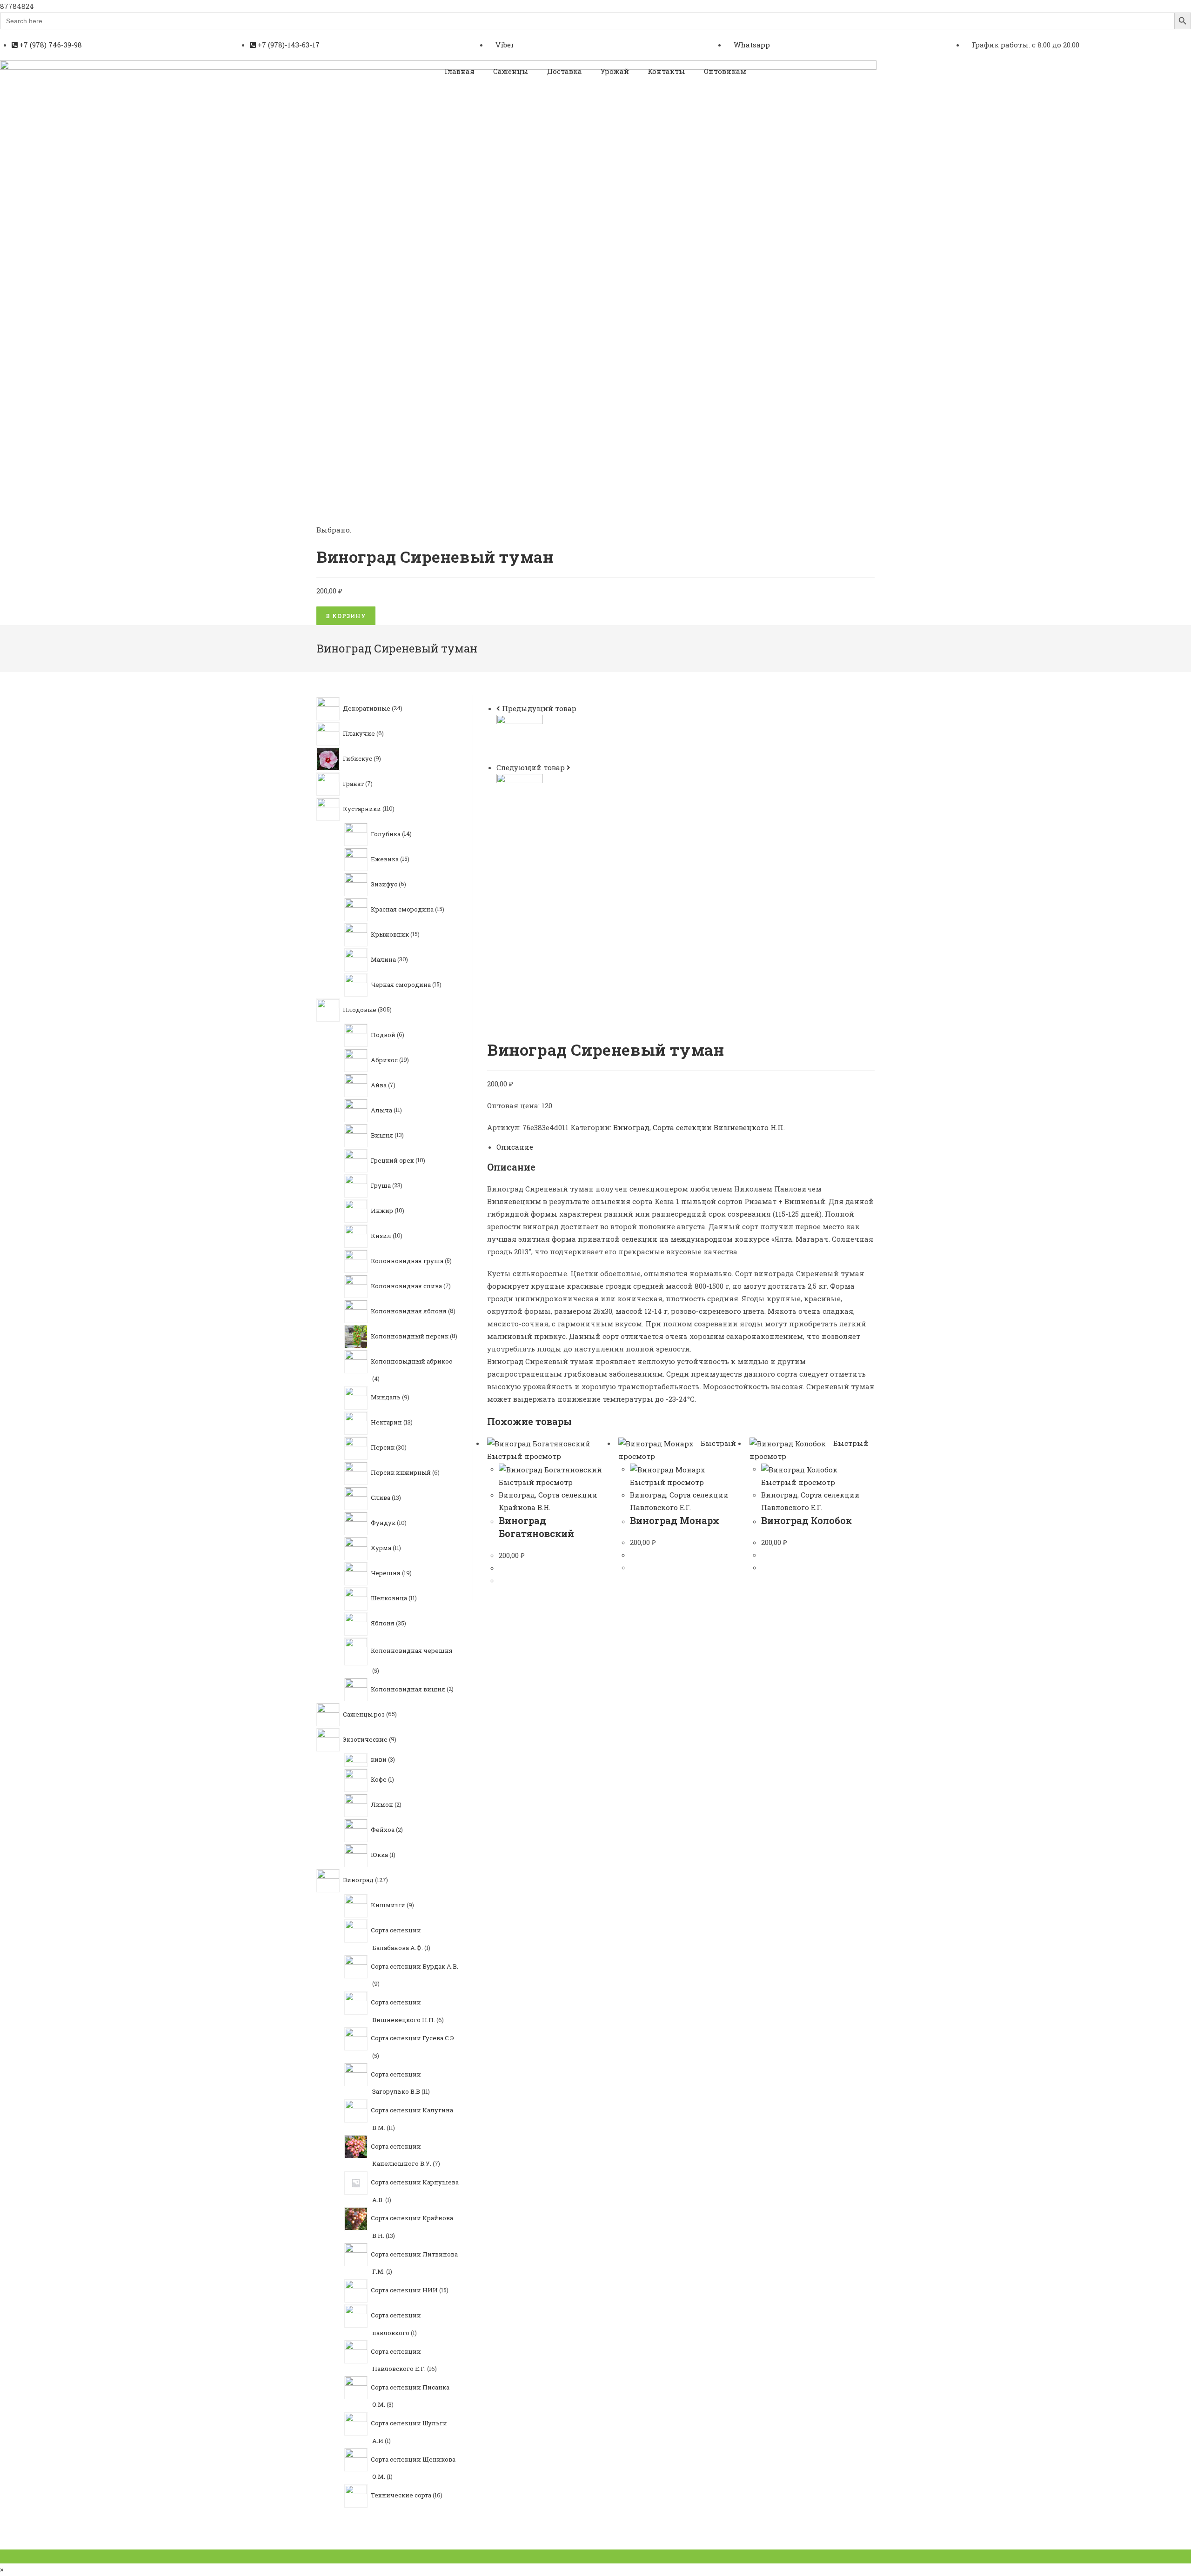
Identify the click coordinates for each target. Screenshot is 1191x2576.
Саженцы (511, 71)
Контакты (666, 71)
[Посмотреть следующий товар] (569, 767)
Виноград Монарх (675, 1520)
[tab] (686, 1147)
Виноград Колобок (806, 1520)
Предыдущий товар (539, 708)
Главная (459, 71)
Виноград (631, 1127)
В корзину (346, 616)
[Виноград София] (520, 796)
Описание (515, 1147)
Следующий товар (531, 767)
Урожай (615, 71)
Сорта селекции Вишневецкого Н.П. (719, 1127)
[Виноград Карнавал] (520, 737)
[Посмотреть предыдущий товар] (498, 708)
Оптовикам (725, 71)
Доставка (565, 71)
